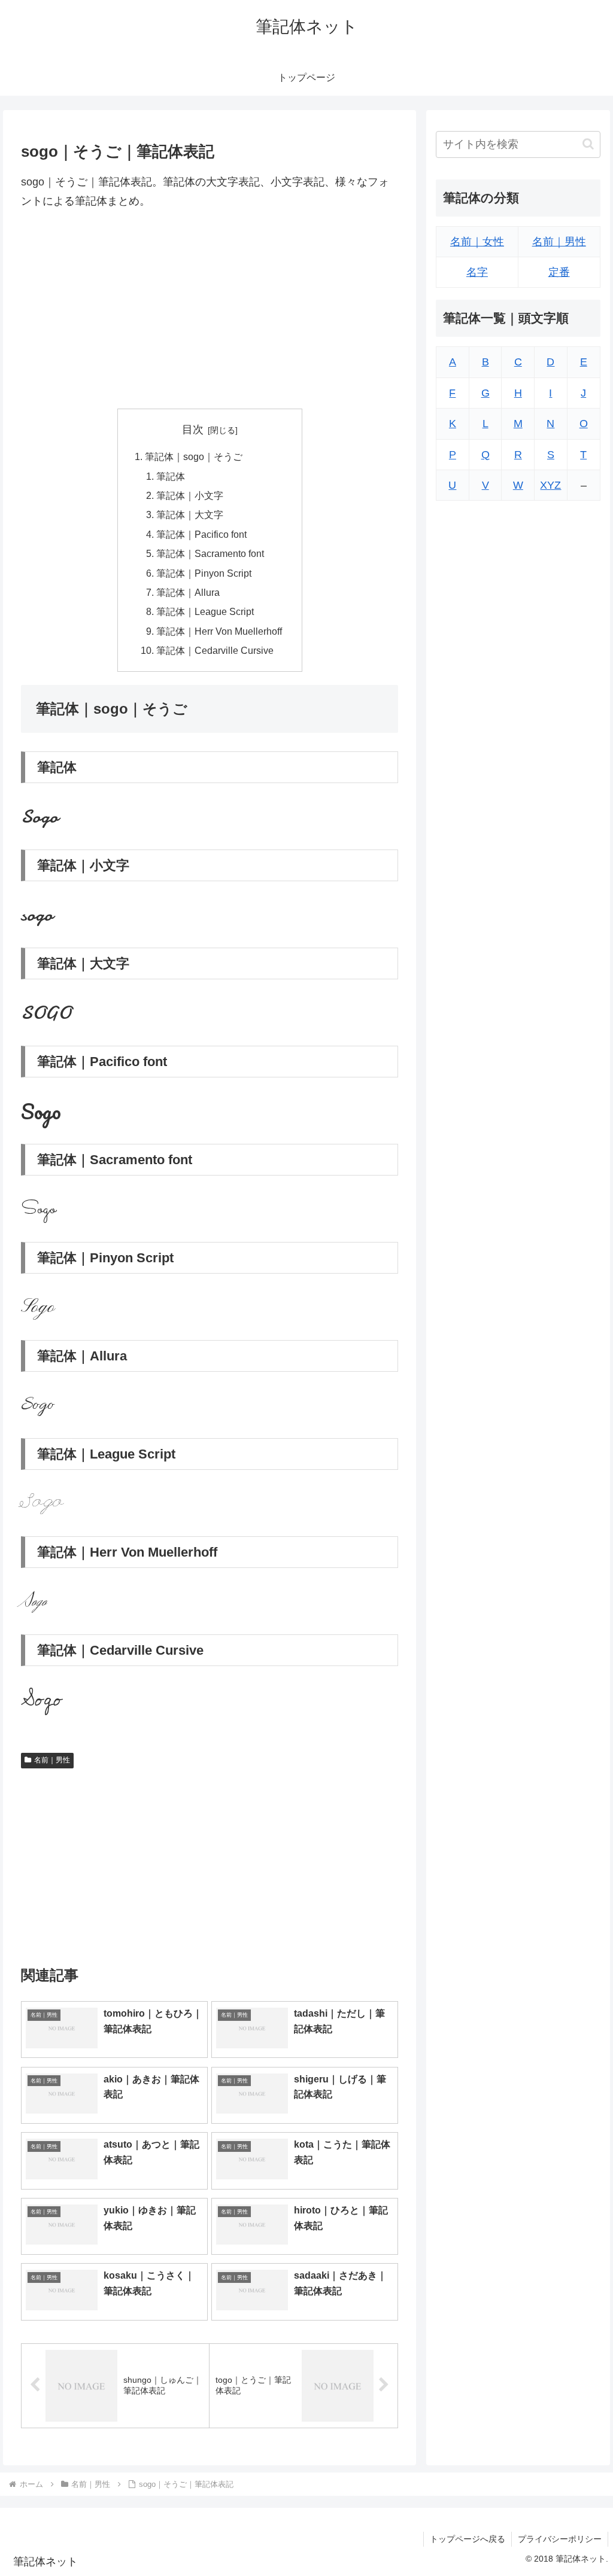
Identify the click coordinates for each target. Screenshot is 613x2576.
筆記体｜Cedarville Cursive (215, 650)
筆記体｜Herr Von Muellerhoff (219, 631)
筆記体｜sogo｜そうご (194, 456)
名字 (477, 272)
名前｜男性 (52, 1760)
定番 (559, 272)
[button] (588, 144)
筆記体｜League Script (205, 611)
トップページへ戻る (468, 2539)
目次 (193, 430)
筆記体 (171, 476)
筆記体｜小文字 (190, 495)
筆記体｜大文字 (190, 514)
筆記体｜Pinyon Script (204, 573)
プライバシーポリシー (560, 2539)
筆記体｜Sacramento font (210, 553)
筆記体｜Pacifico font (201, 534)
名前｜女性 (477, 242)
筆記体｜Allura (188, 592)
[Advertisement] (210, 310)
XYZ (550, 485)
